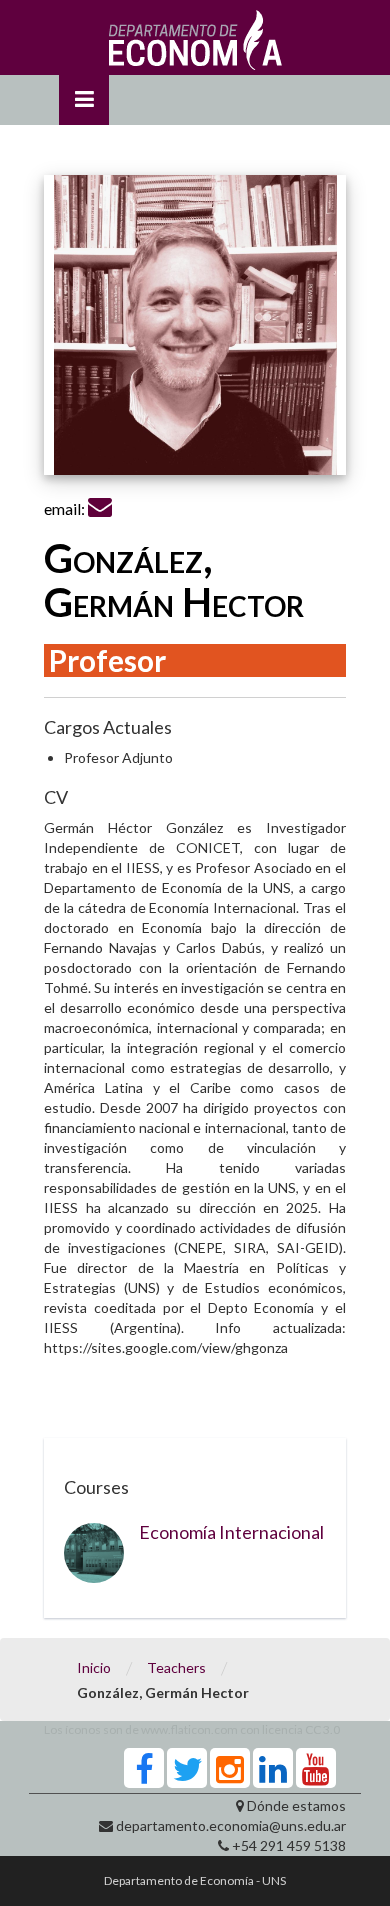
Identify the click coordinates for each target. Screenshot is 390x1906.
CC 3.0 (322, 1729)
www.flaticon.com (189, 1729)
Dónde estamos (296, 1805)
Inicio (94, 1667)
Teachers (176, 1667)
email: (66, 508)
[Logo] (195, 45)
